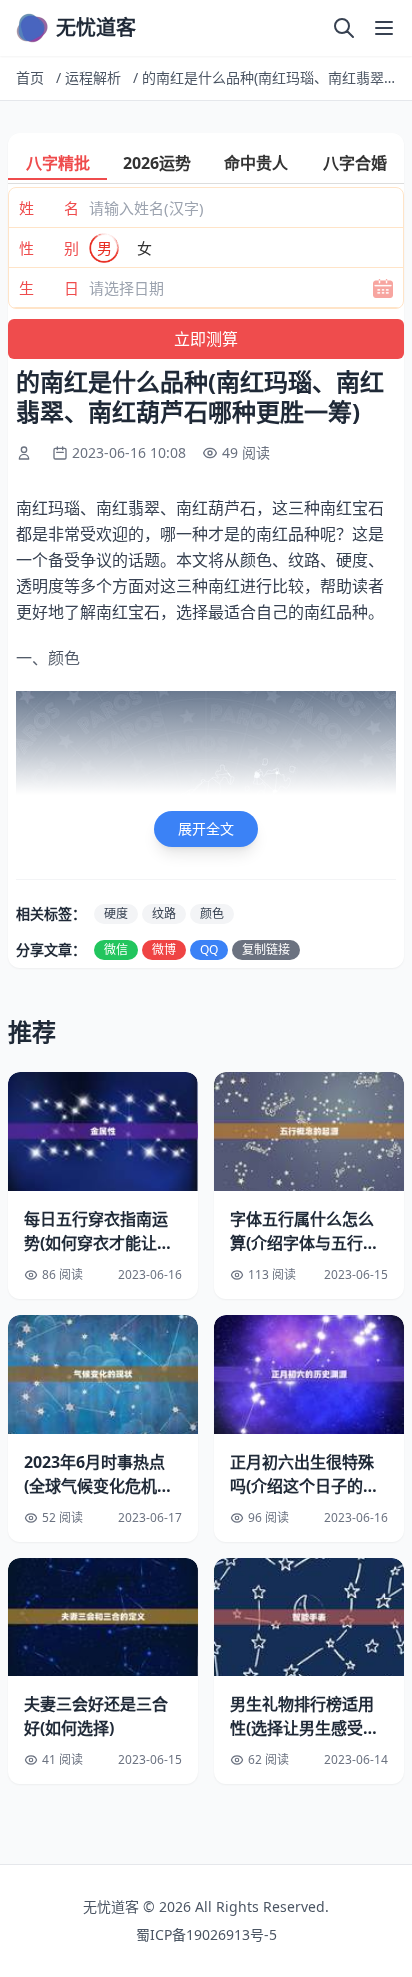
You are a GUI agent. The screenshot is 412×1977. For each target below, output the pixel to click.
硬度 (116, 913)
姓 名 (49, 208)
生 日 (49, 288)
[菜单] (384, 28)
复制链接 (266, 949)
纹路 (164, 913)
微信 (116, 949)
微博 (164, 949)
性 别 (49, 248)
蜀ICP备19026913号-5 (206, 1934)
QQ (209, 949)
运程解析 (93, 77)
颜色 (212, 913)
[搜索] (344, 28)
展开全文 (206, 828)
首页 (30, 77)
